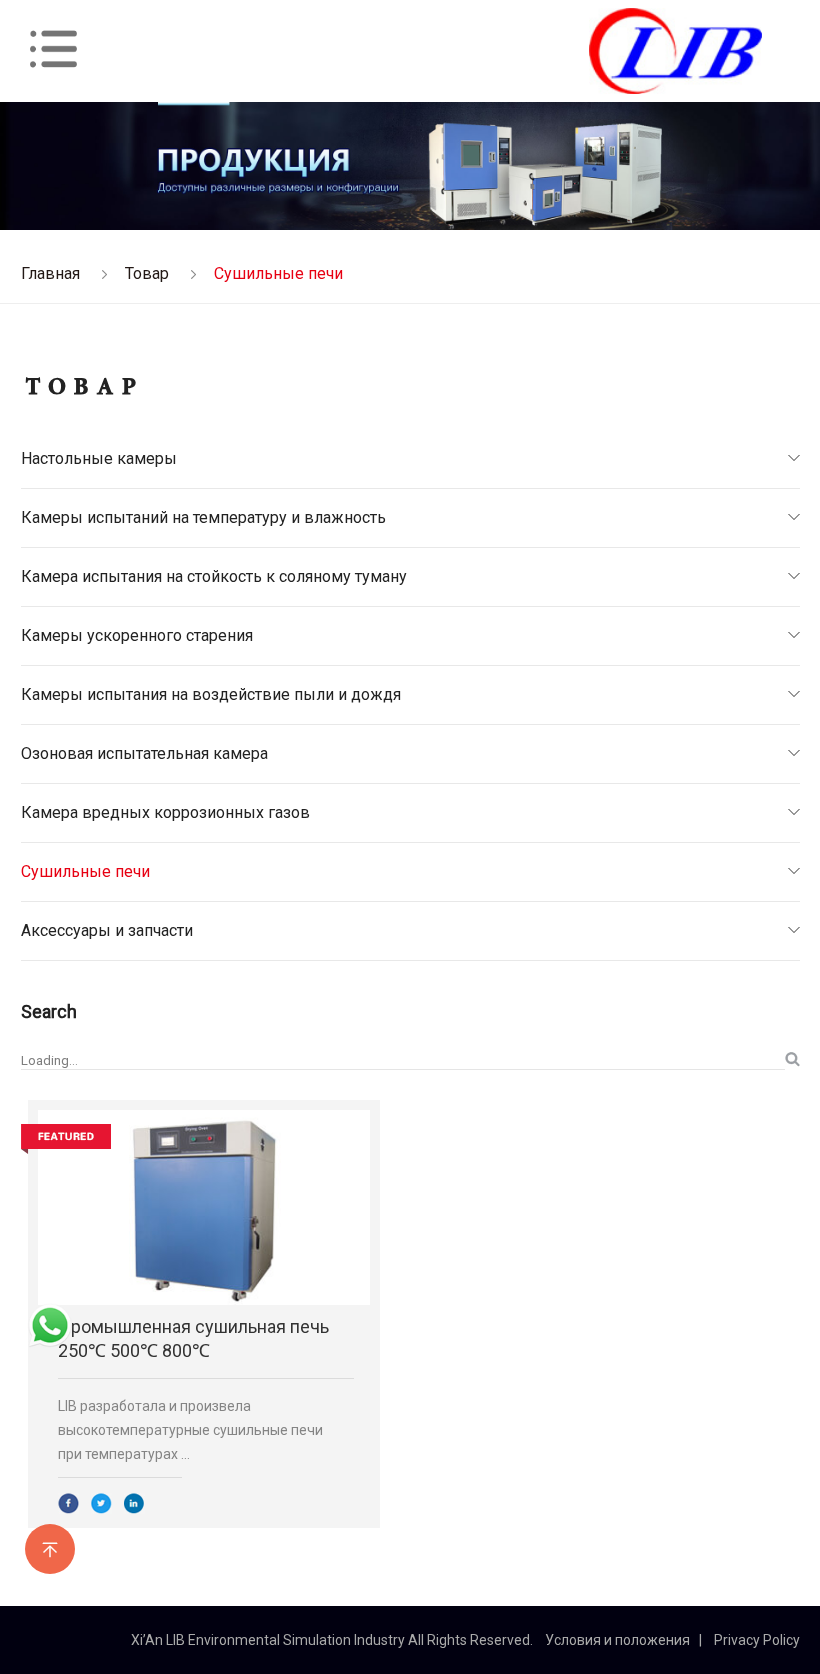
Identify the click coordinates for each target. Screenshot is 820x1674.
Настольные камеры (99, 458)
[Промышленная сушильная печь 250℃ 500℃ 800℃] (204, 1207)
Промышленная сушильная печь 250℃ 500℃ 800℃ (193, 1338)
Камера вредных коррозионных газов (165, 812)
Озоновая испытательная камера (144, 753)
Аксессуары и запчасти (107, 930)
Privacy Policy (757, 1640)
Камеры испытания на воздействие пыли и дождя (211, 694)
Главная (50, 273)
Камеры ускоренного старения (137, 635)
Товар (147, 273)
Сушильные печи (85, 871)
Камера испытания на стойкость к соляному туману (214, 576)
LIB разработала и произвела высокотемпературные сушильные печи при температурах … (190, 1430)
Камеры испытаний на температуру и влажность (203, 517)
